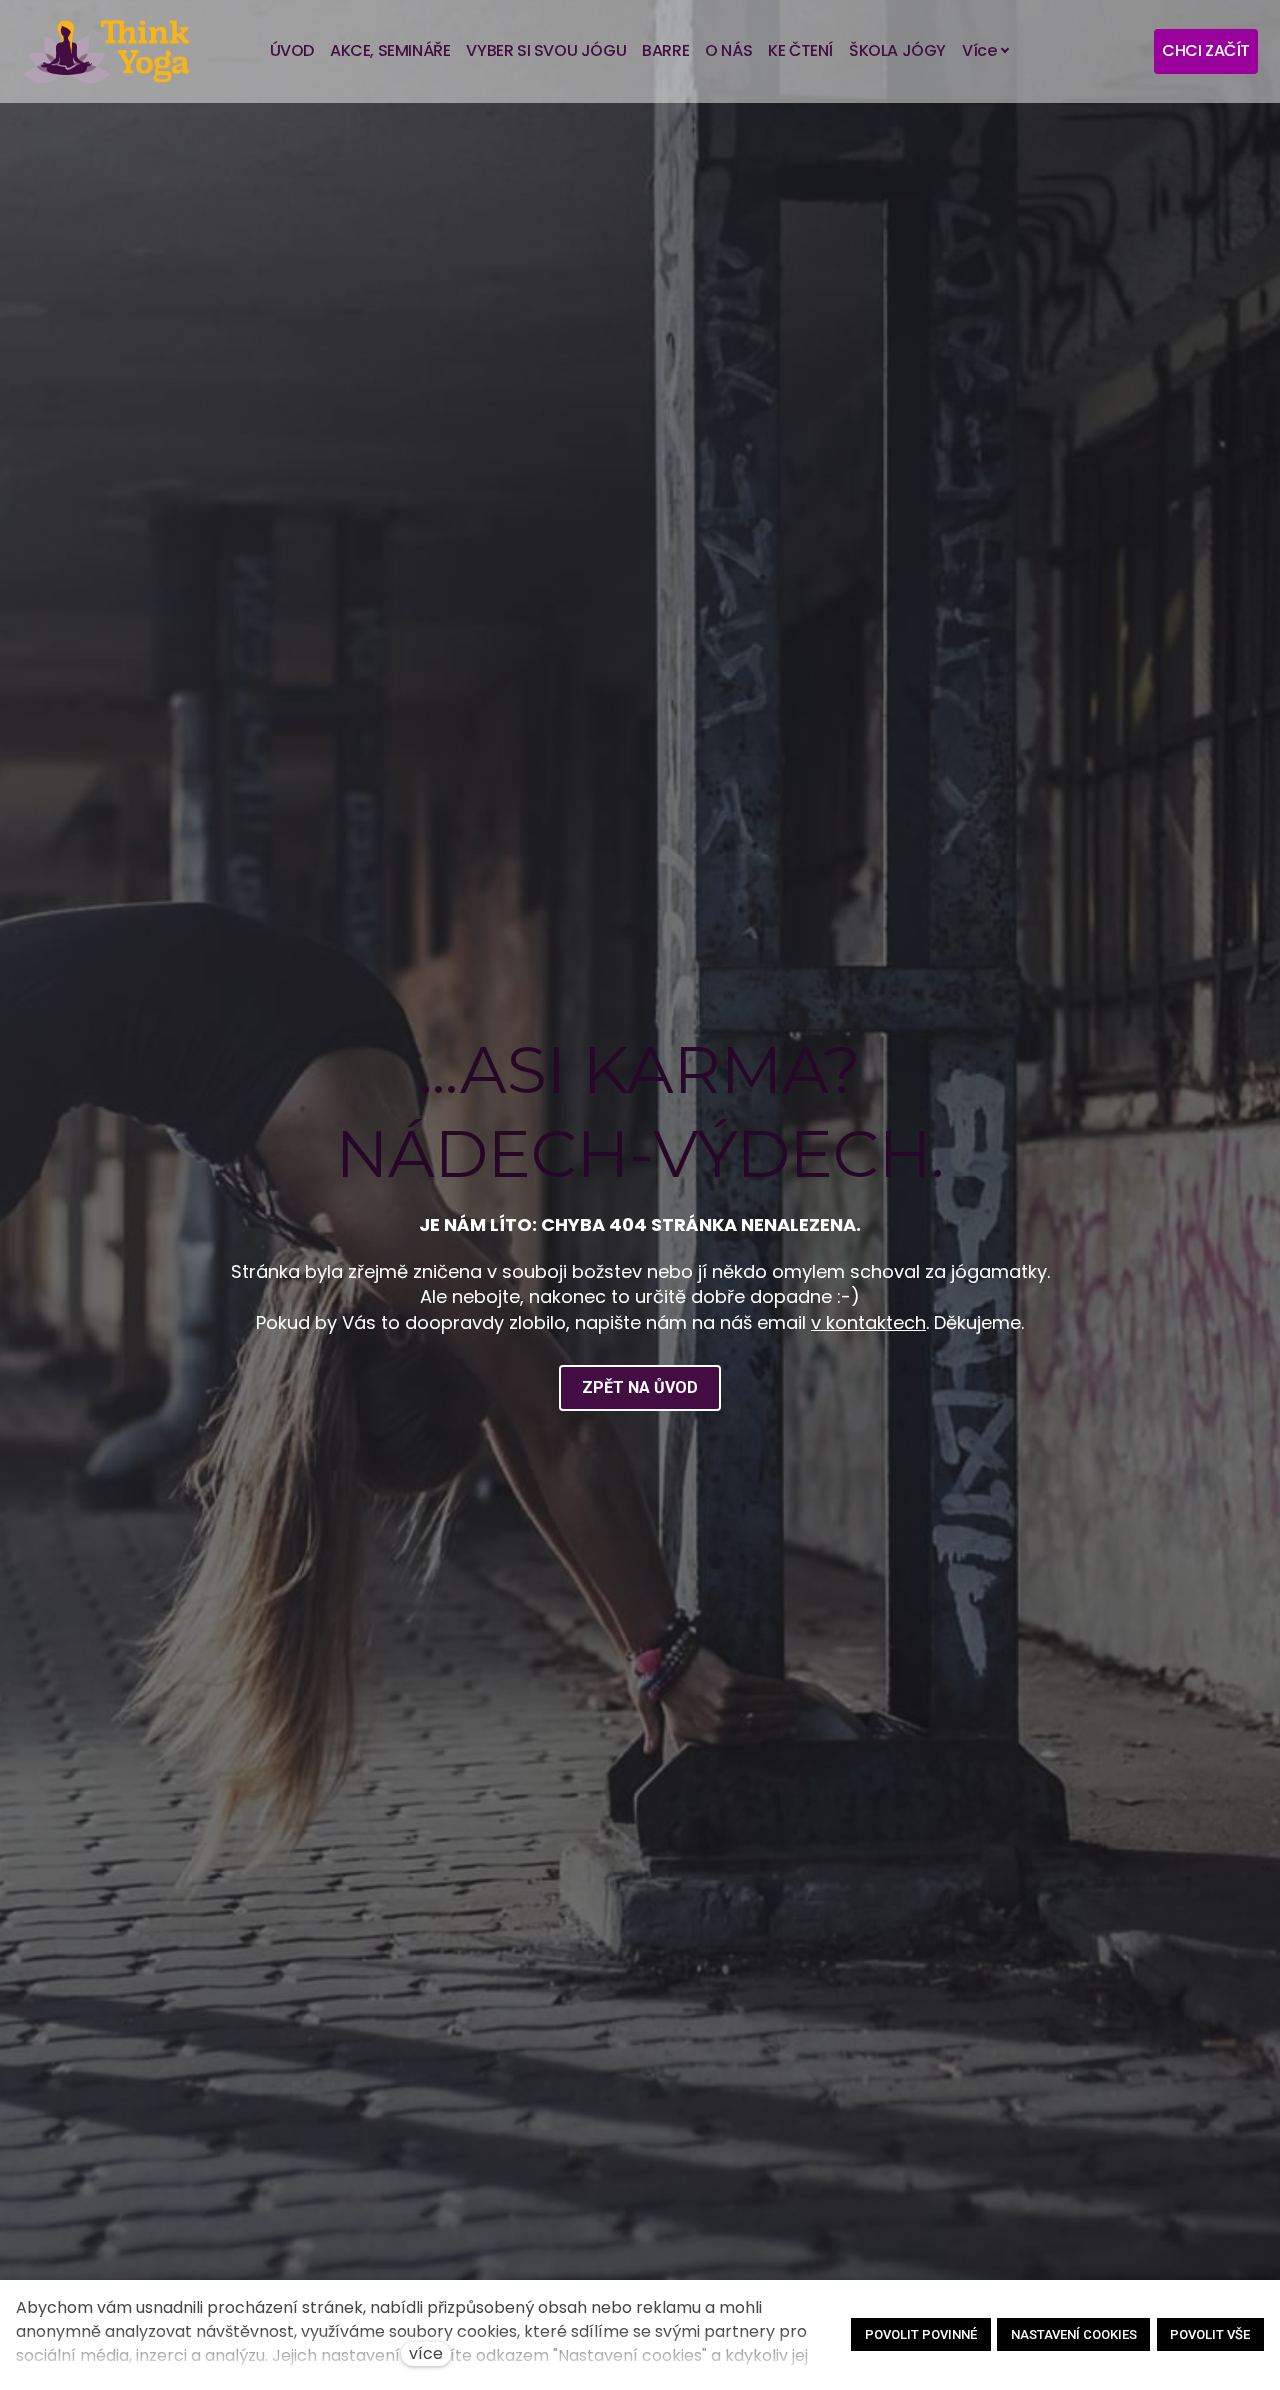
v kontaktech (868, 1322)
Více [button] (979, 50)
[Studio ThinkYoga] (106, 51)
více (426, 2353)
